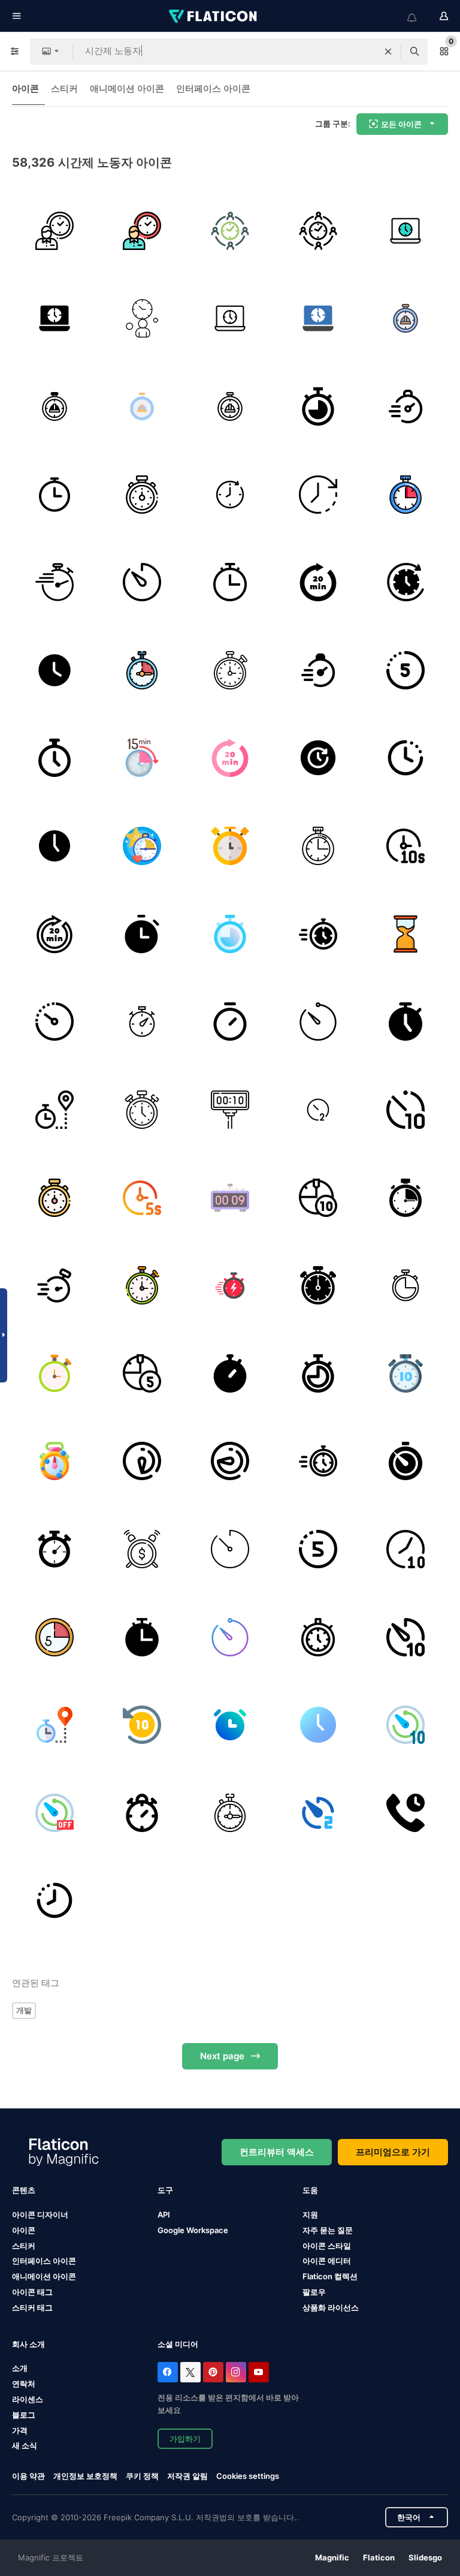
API (164, 2215)
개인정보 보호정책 (85, 2476)
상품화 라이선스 (331, 2307)
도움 (310, 2190)
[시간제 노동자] (55, 231)
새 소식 (25, 2445)
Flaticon (379, 2557)
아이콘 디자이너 (40, 2215)
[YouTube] (259, 2372)
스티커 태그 (32, 2307)
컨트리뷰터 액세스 (277, 2152)
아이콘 (25, 88)
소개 (20, 2368)
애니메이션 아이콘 (127, 88)
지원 (310, 2215)
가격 (20, 2430)
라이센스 (28, 2399)
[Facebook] (168, 2372)
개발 (24, 2010)
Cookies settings (248, 2476)
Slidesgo (425, 2557)
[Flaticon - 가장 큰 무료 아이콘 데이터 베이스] (214, 16)
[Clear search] (388, 52)
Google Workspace (193, 2230)
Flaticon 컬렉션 (330, 2276)
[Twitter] (190, 2372)
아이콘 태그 (32, 2292)
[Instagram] (236, 2372)
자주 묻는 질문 (328, 2230)
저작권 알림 (187, 2476)
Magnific (332, 2557)
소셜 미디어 (178, 2344)
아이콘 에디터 (327, 2261)
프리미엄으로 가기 (393, 2152)
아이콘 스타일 (327, 2246)
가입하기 (185, 2439)
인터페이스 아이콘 (213, 88)
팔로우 (314, 2292)
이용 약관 (28, 2476)
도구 (165, 2190)
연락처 (24, 2384)
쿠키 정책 (142, 2476)
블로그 (24, 2415)
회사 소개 (28, 2344)
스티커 (64, 88)
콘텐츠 (24, 2190)
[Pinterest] (213, 2372)
